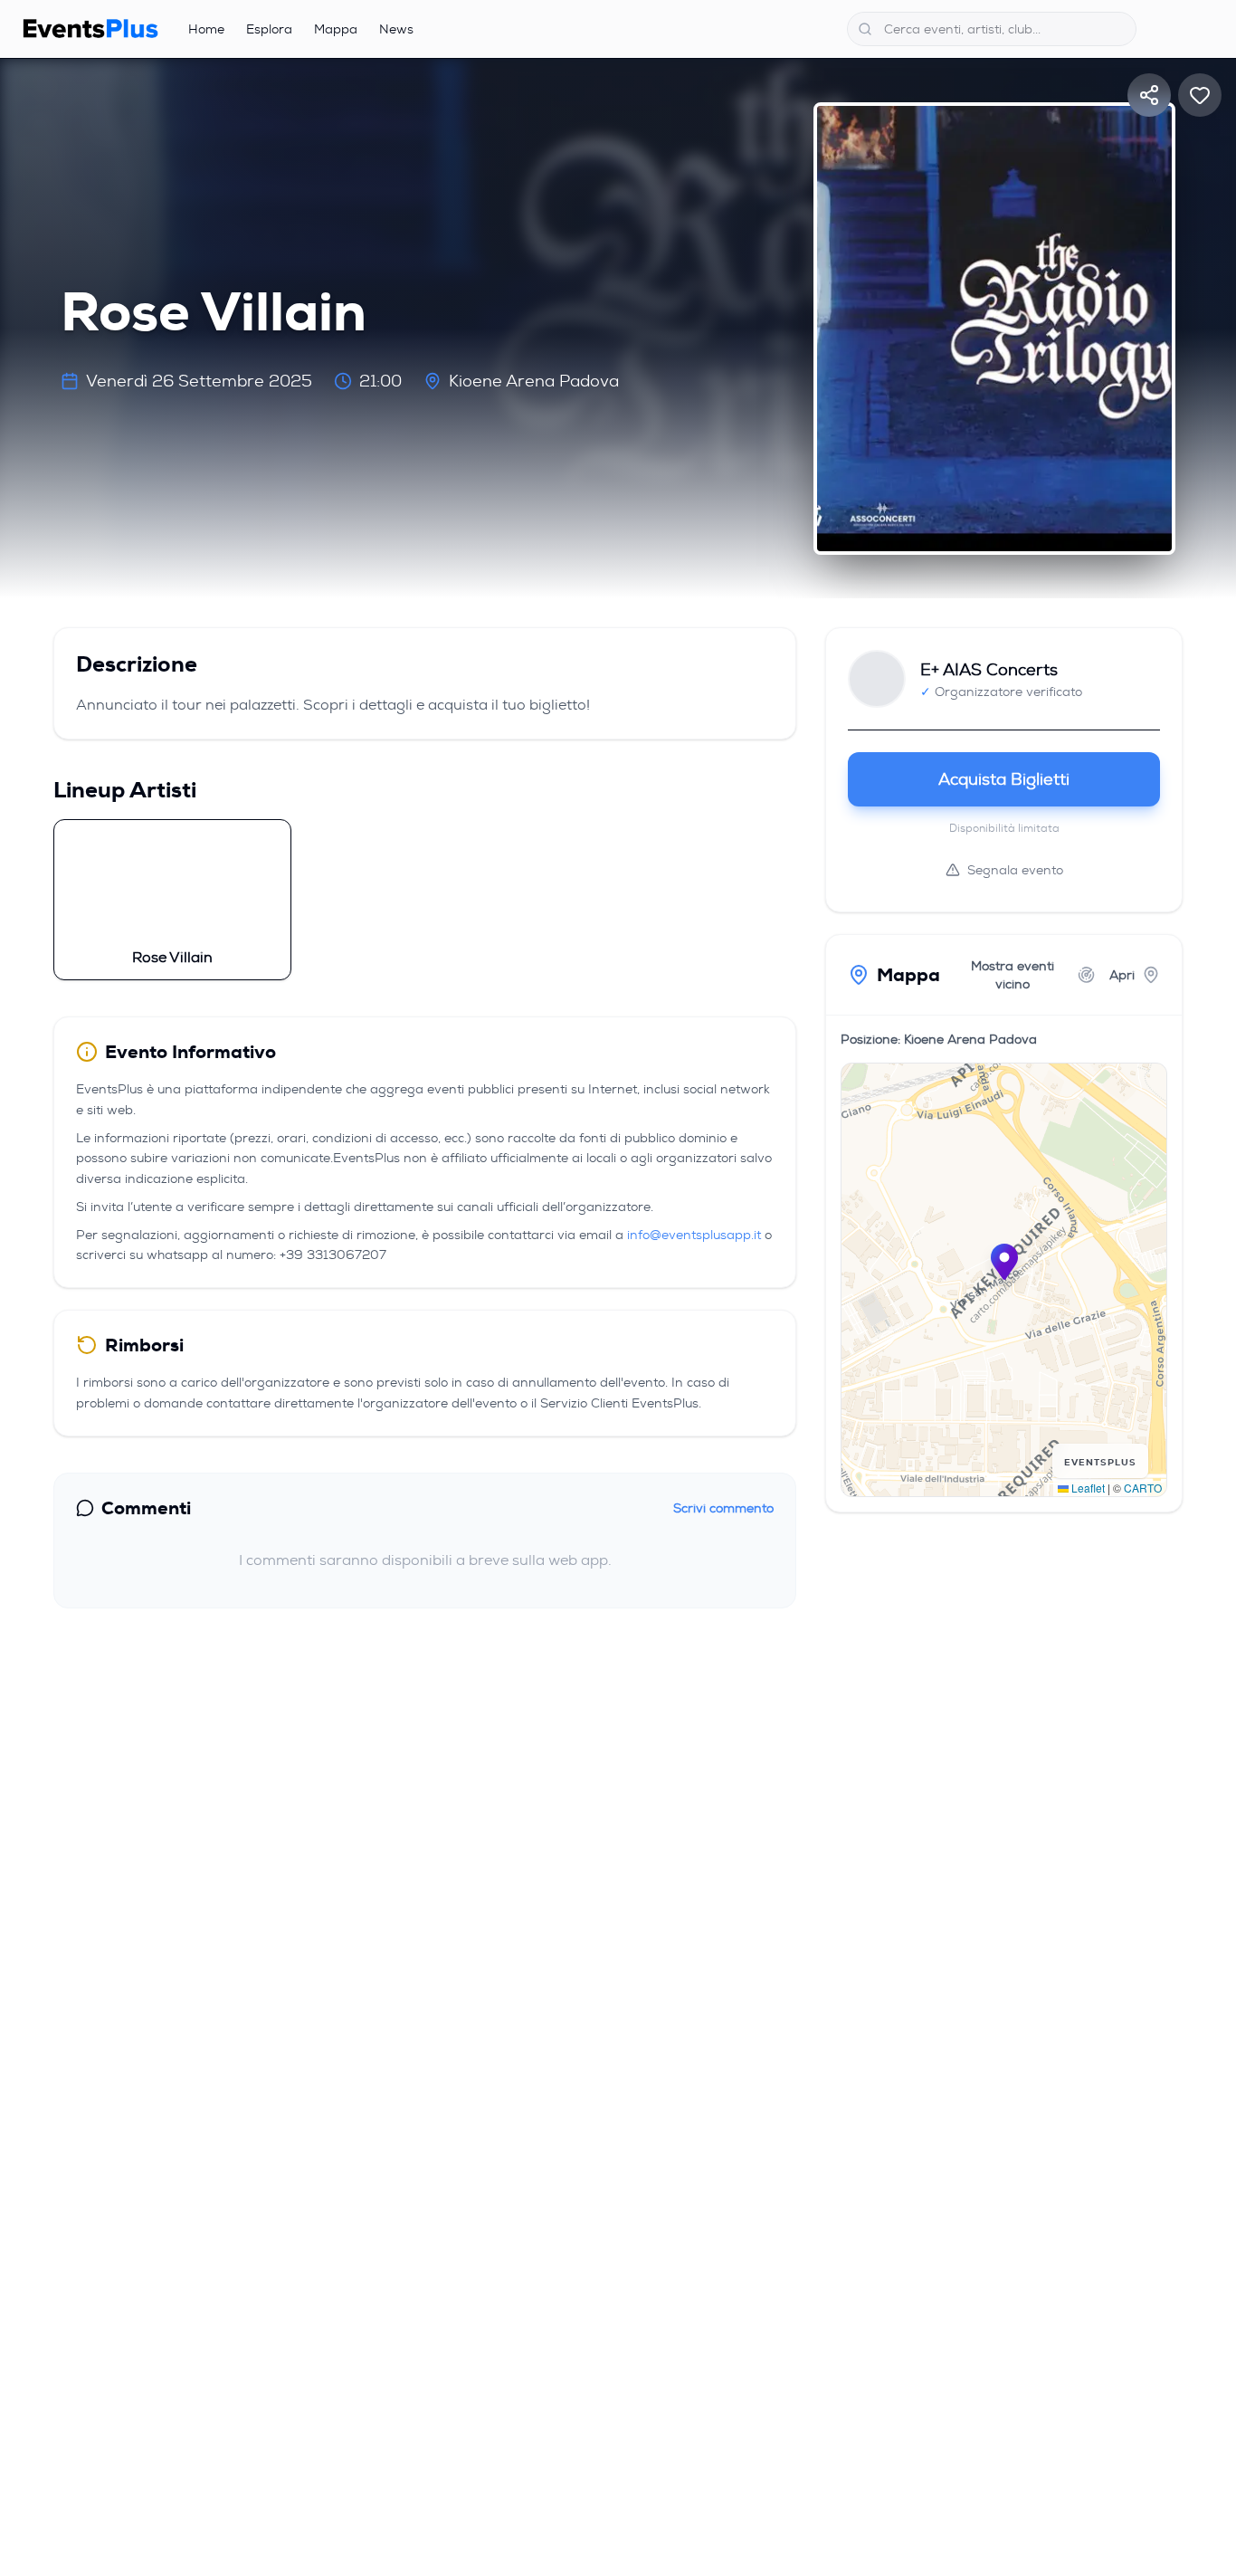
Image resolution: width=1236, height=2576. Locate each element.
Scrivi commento (723, 1508)
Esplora (269, 29)
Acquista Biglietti (1004, 779)
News (396, 29)
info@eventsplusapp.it (694, 1235)
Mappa (336, 29)
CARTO (1143, 1488)
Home (206, 29)
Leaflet (1087, 1488)
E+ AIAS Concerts (989, 670)
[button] (1004, 1262)
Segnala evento (1015, 870)
